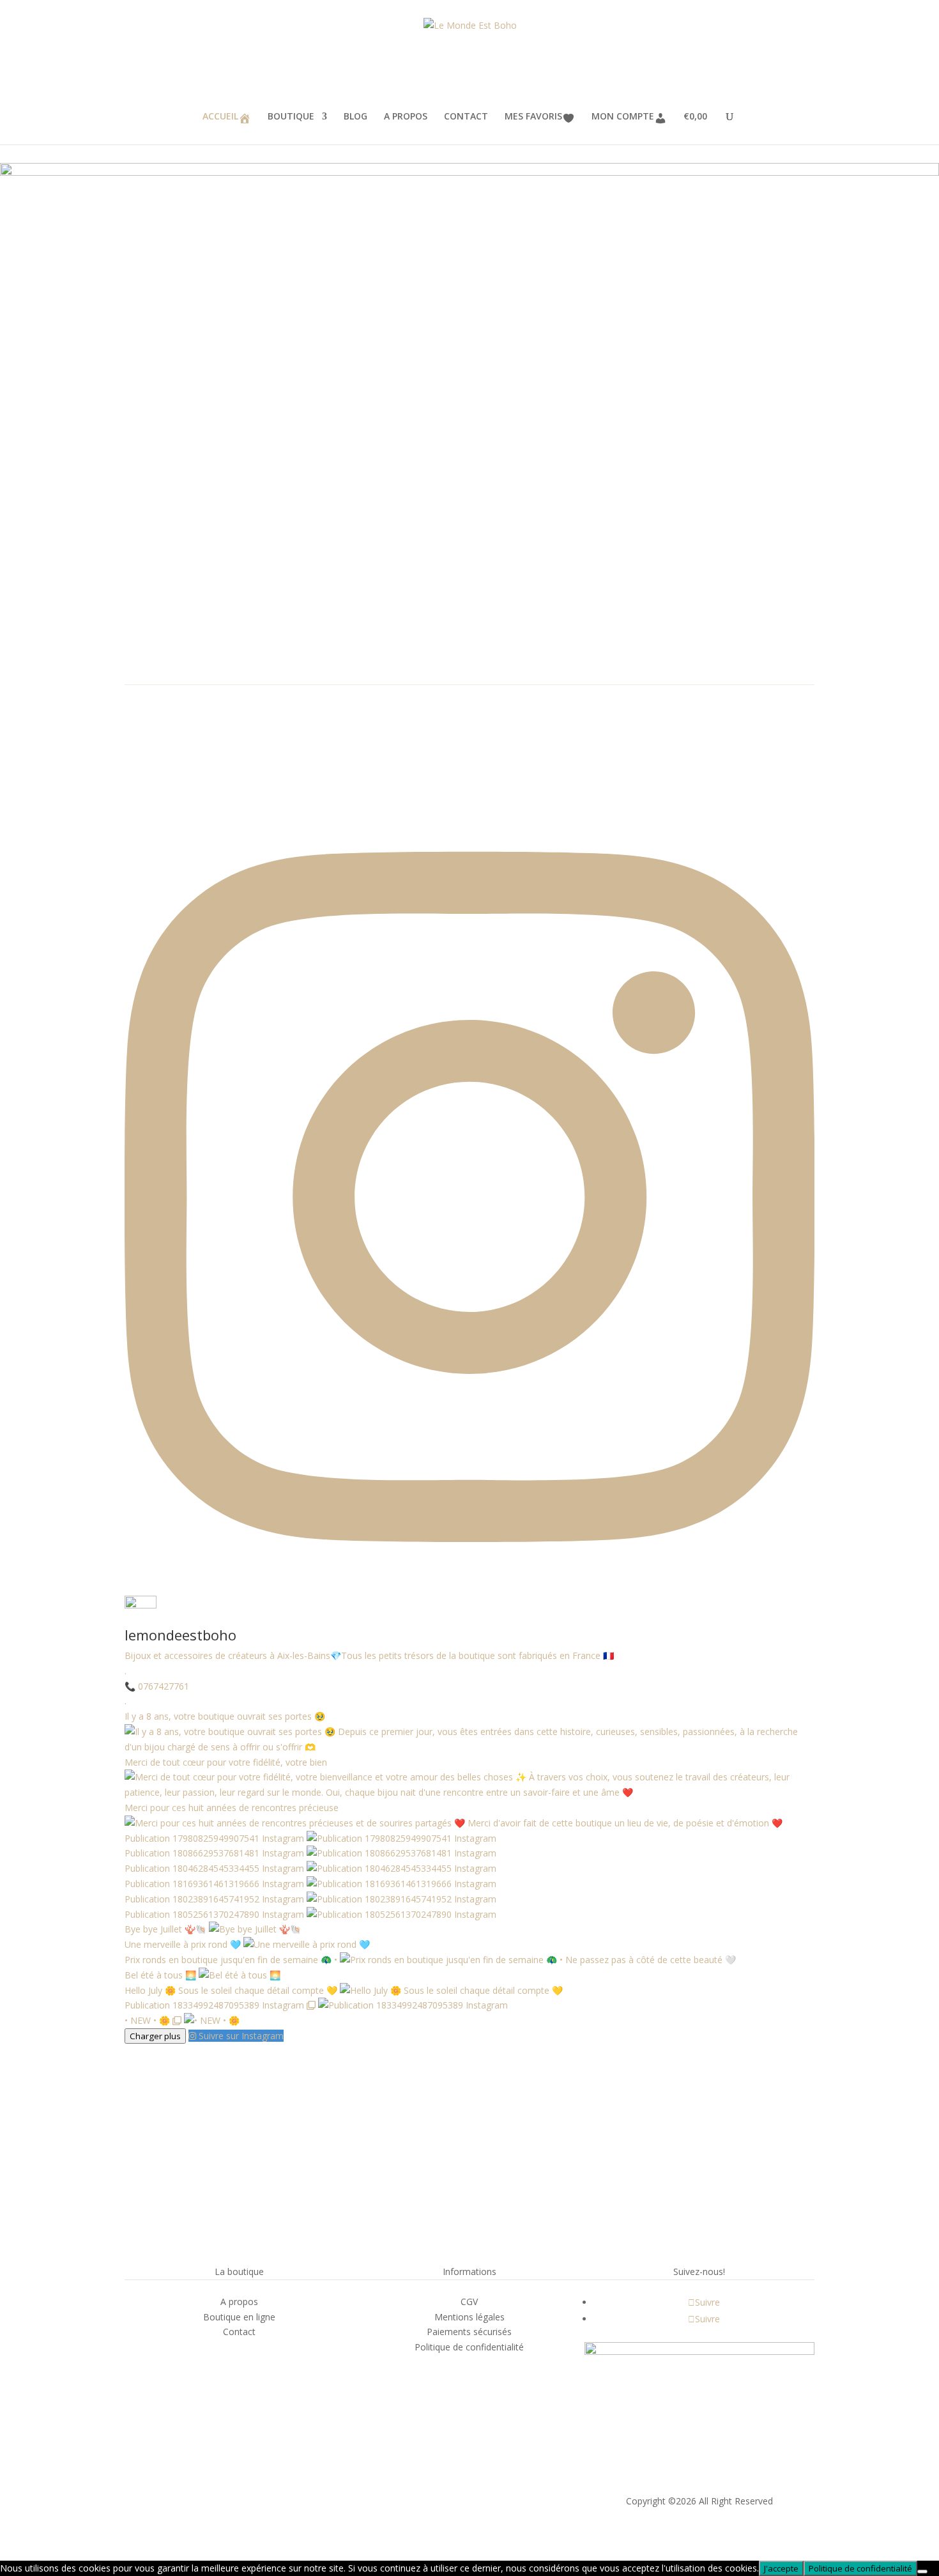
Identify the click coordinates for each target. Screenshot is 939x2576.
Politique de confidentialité (860, 2568)
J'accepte (781, 2568)
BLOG (355, 117)
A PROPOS (406, 117)
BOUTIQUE (291, 117)
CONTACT (466, 117)
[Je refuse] (922, 2572)
